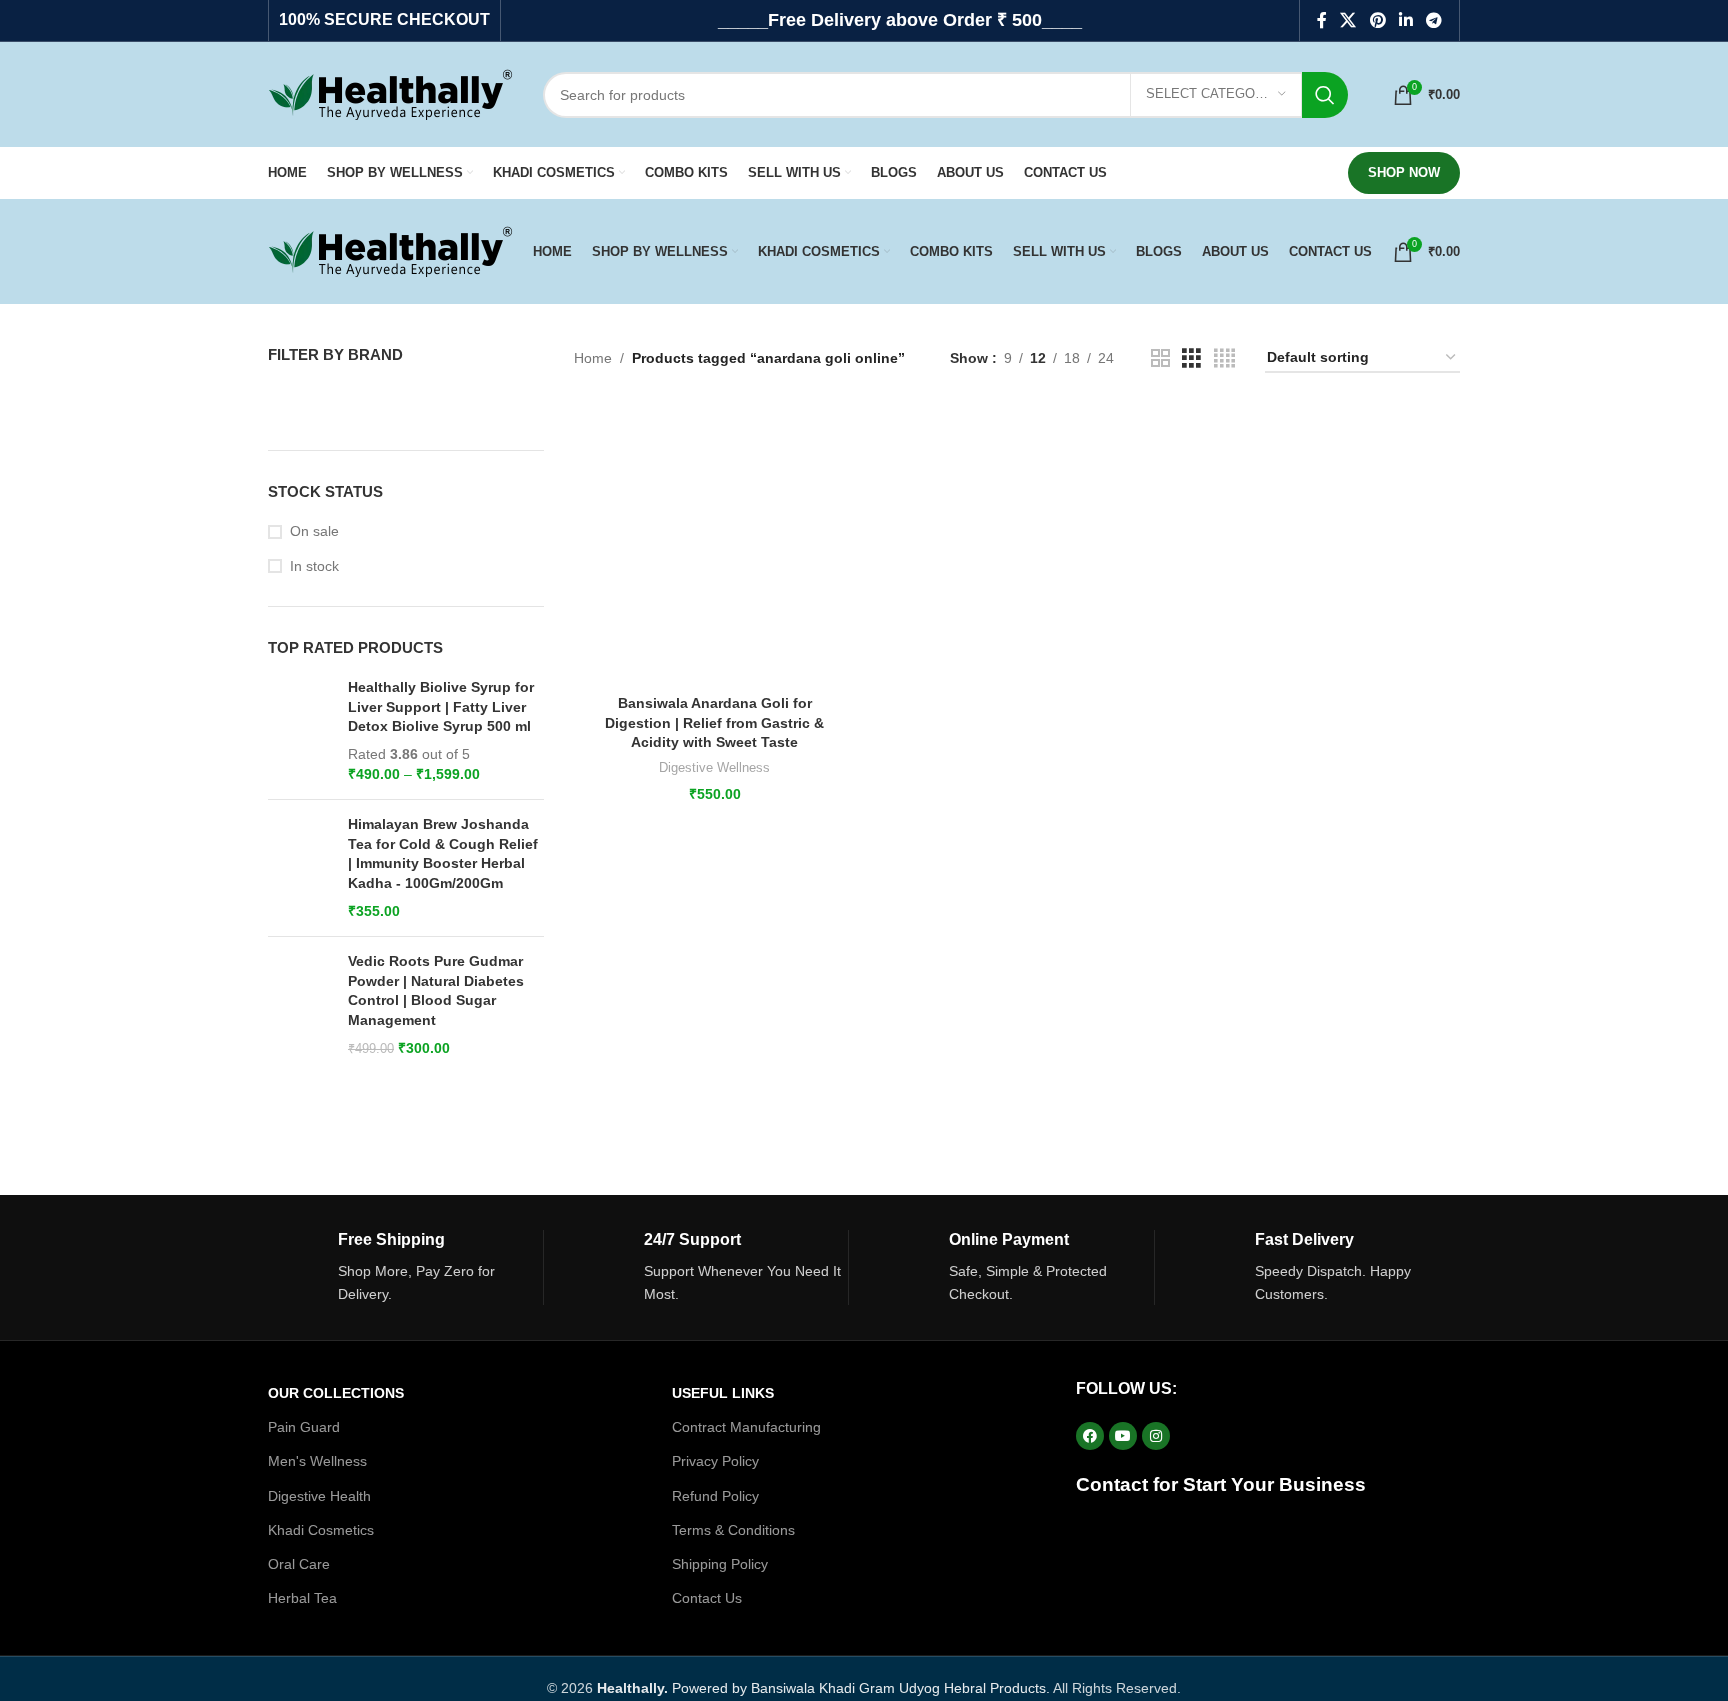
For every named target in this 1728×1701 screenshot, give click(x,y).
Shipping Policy (720, 1564)
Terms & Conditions (733, 1530)
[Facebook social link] (1321, 20)
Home (593, 358)
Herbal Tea (302, 1598)
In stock (314, 566)
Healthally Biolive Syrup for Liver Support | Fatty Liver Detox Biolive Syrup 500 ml (441, 706)
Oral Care (299, 1564)
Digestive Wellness (714, 767)
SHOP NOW (1404, 172)
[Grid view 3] (1191, 358)
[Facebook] (1090, 1436)
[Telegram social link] (1434, 20)
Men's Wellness (317, 1461)
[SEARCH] (1325, 95)
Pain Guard (304, 1427)
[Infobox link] (405, 1268)
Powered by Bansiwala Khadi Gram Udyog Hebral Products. (823, 1688)
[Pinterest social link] (1377, 20)
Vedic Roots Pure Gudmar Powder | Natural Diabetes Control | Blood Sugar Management (436, 990)
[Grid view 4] (1224, 358)
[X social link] (1348, 20)
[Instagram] (1156, 1436)
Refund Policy (715, 1496)
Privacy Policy (715, 1461)
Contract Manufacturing (746, 1427)
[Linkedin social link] (1405, 20)
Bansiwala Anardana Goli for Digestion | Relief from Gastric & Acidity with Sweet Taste (714, 722)
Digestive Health (319, 1496)
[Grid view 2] (1160, 358)
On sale (314, 531)
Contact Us (707, 1598)
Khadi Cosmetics (321, 1530)
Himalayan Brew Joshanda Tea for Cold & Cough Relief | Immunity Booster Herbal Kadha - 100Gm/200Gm (443, 853)
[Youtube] (1123, 1436)
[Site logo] (390, 93)
